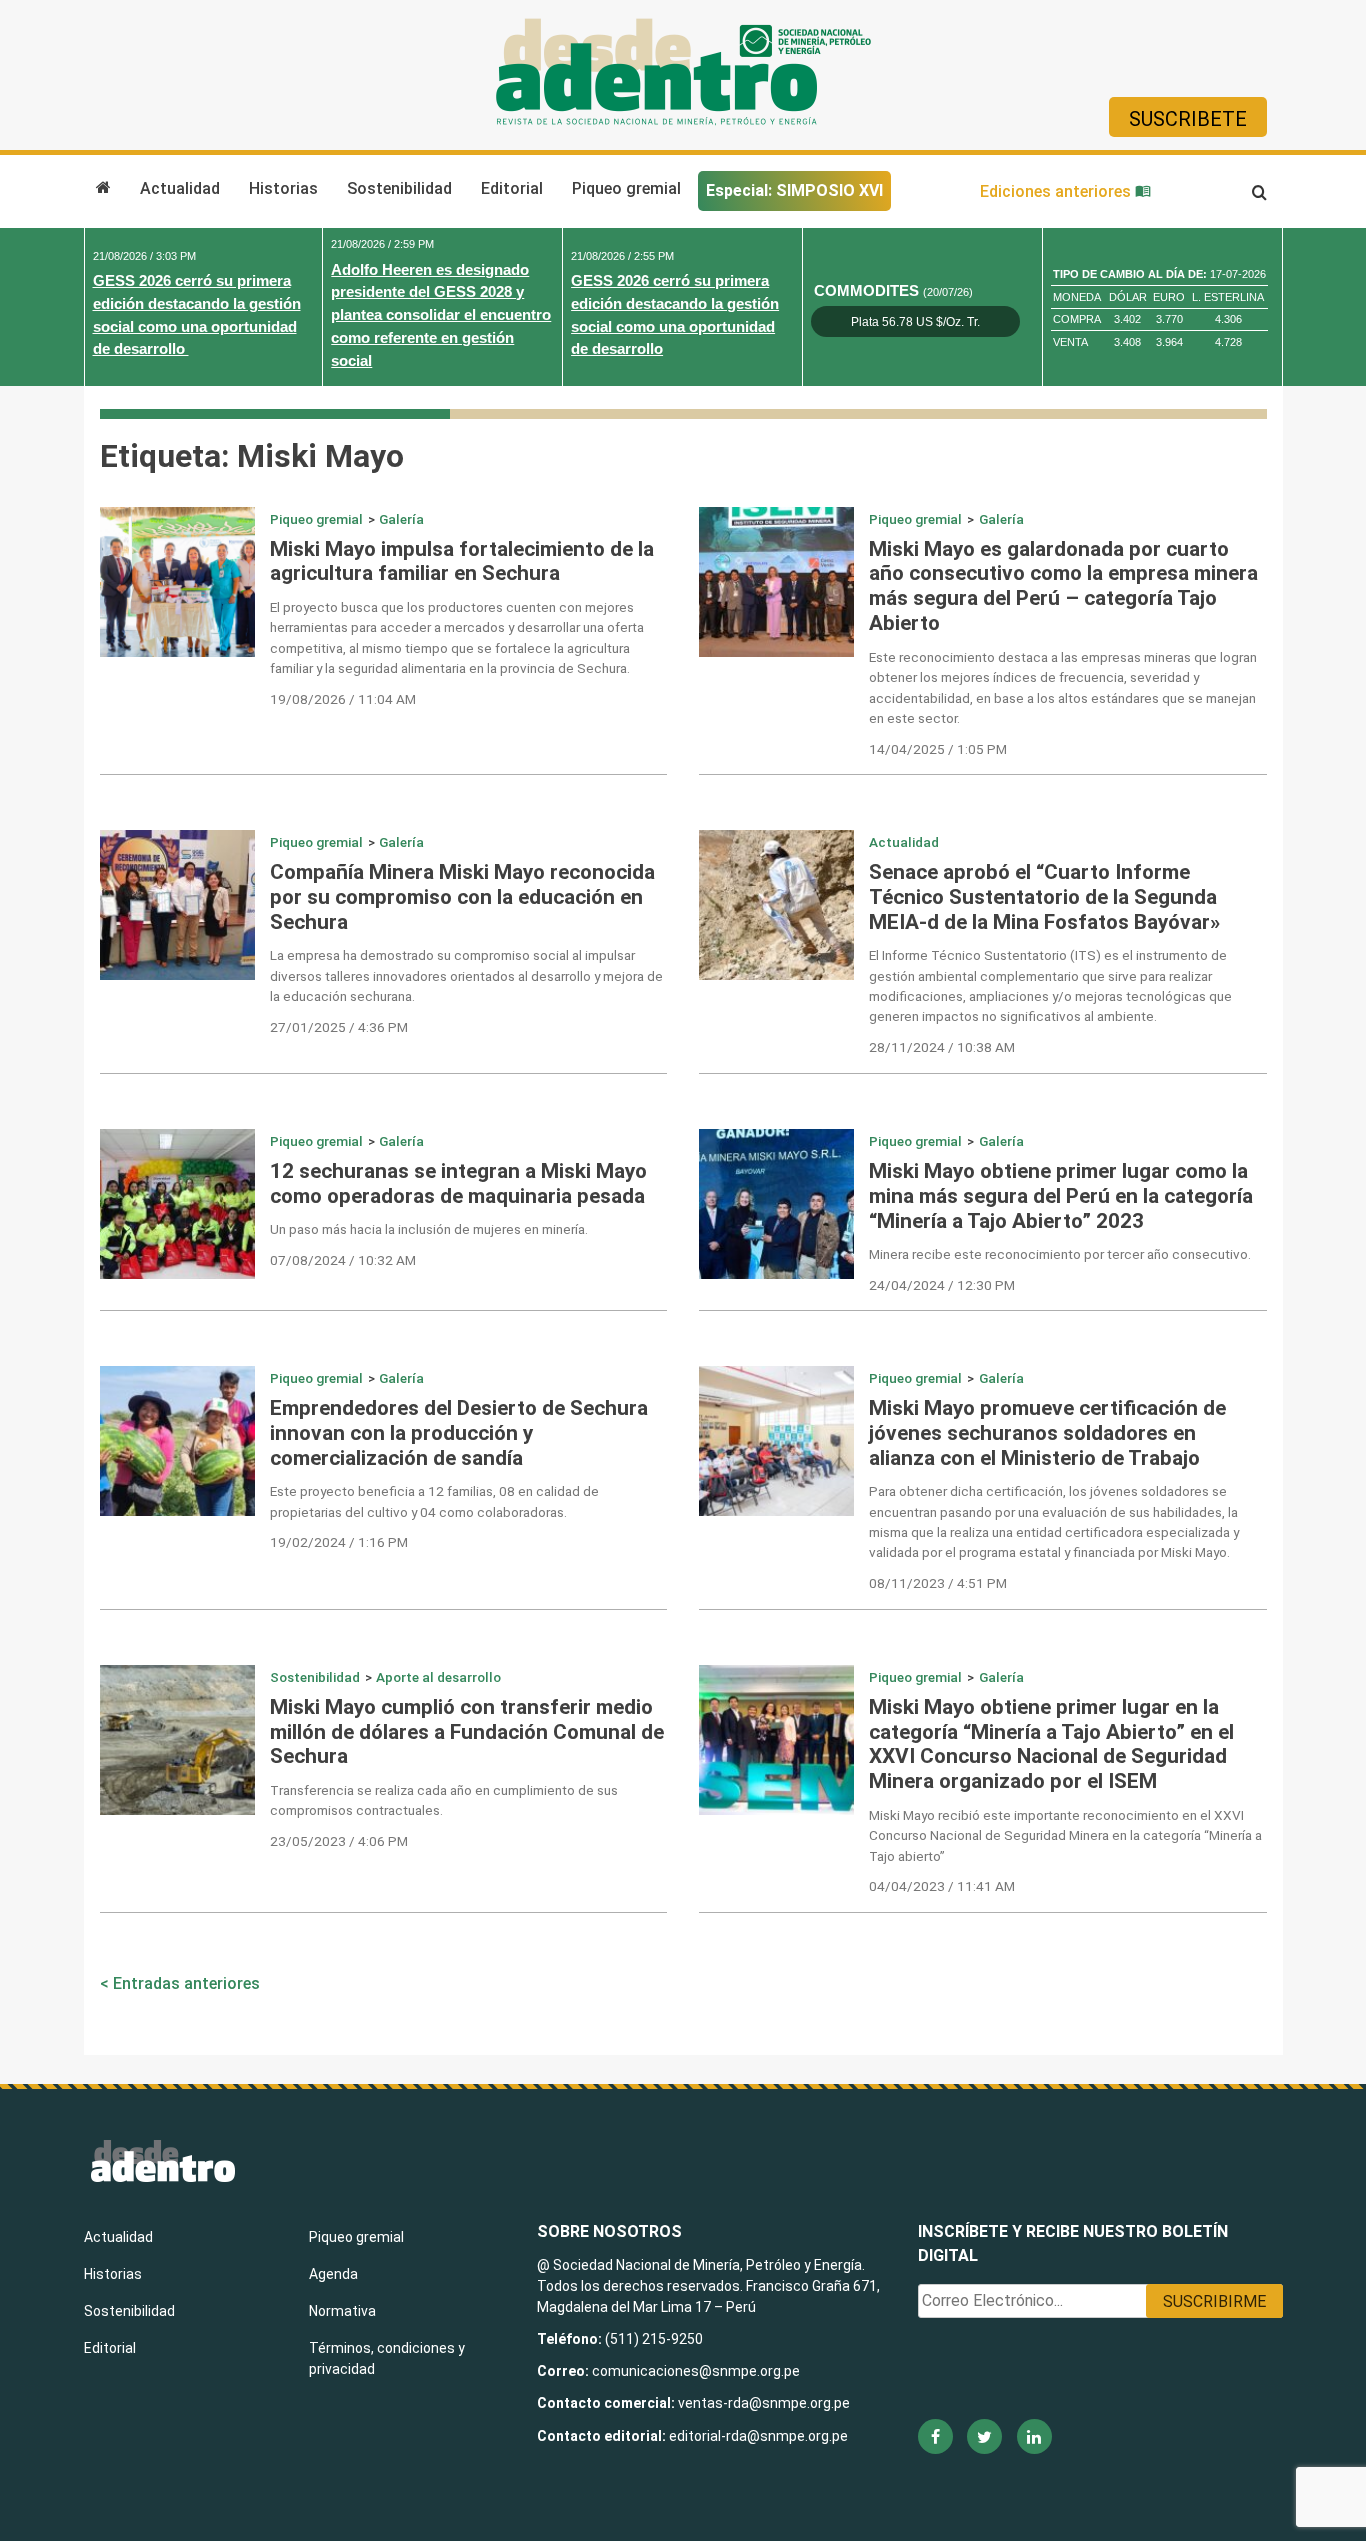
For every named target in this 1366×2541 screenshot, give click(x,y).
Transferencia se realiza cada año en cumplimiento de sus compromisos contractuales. (444, 1800)
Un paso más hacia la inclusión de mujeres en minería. (429, 1229)
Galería (401, 519)
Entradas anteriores (186, 1983)
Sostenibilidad (399, 188)
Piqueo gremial (626, 188)
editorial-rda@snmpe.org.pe (758, 2436)
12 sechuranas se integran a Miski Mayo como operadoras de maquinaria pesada (458, 1183)
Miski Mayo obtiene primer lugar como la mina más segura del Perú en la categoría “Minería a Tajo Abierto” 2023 (1061, 1196)
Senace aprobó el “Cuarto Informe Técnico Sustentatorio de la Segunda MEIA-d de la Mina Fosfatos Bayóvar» (1044, 897)
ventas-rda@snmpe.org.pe (764, 2403)
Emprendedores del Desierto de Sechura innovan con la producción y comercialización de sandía (459, 1433)
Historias (283, 188)
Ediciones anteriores (1057, 191)
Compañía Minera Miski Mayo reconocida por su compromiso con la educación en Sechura (462, 897)
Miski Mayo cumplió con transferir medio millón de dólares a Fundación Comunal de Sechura (467, 1732)
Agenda (333, 2274)
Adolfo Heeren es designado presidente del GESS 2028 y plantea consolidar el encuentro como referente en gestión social (441, 315)
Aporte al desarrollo (438, 1677)
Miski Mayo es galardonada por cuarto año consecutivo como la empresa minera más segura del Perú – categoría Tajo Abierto (1063, 586)
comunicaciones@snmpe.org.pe (697, 2371)
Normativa (342, 2311)
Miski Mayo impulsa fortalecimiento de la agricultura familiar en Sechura (462, 561)
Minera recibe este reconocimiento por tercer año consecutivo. (1060, 1254)
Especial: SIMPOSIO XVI (794, 190)
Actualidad (180, 188)
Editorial (512, 188)
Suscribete (1188, 119)
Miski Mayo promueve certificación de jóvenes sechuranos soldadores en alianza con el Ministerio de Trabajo (1047, 1433)
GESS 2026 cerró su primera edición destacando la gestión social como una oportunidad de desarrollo (197, 314)
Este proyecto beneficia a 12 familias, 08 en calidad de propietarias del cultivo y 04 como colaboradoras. (434, 1501)
